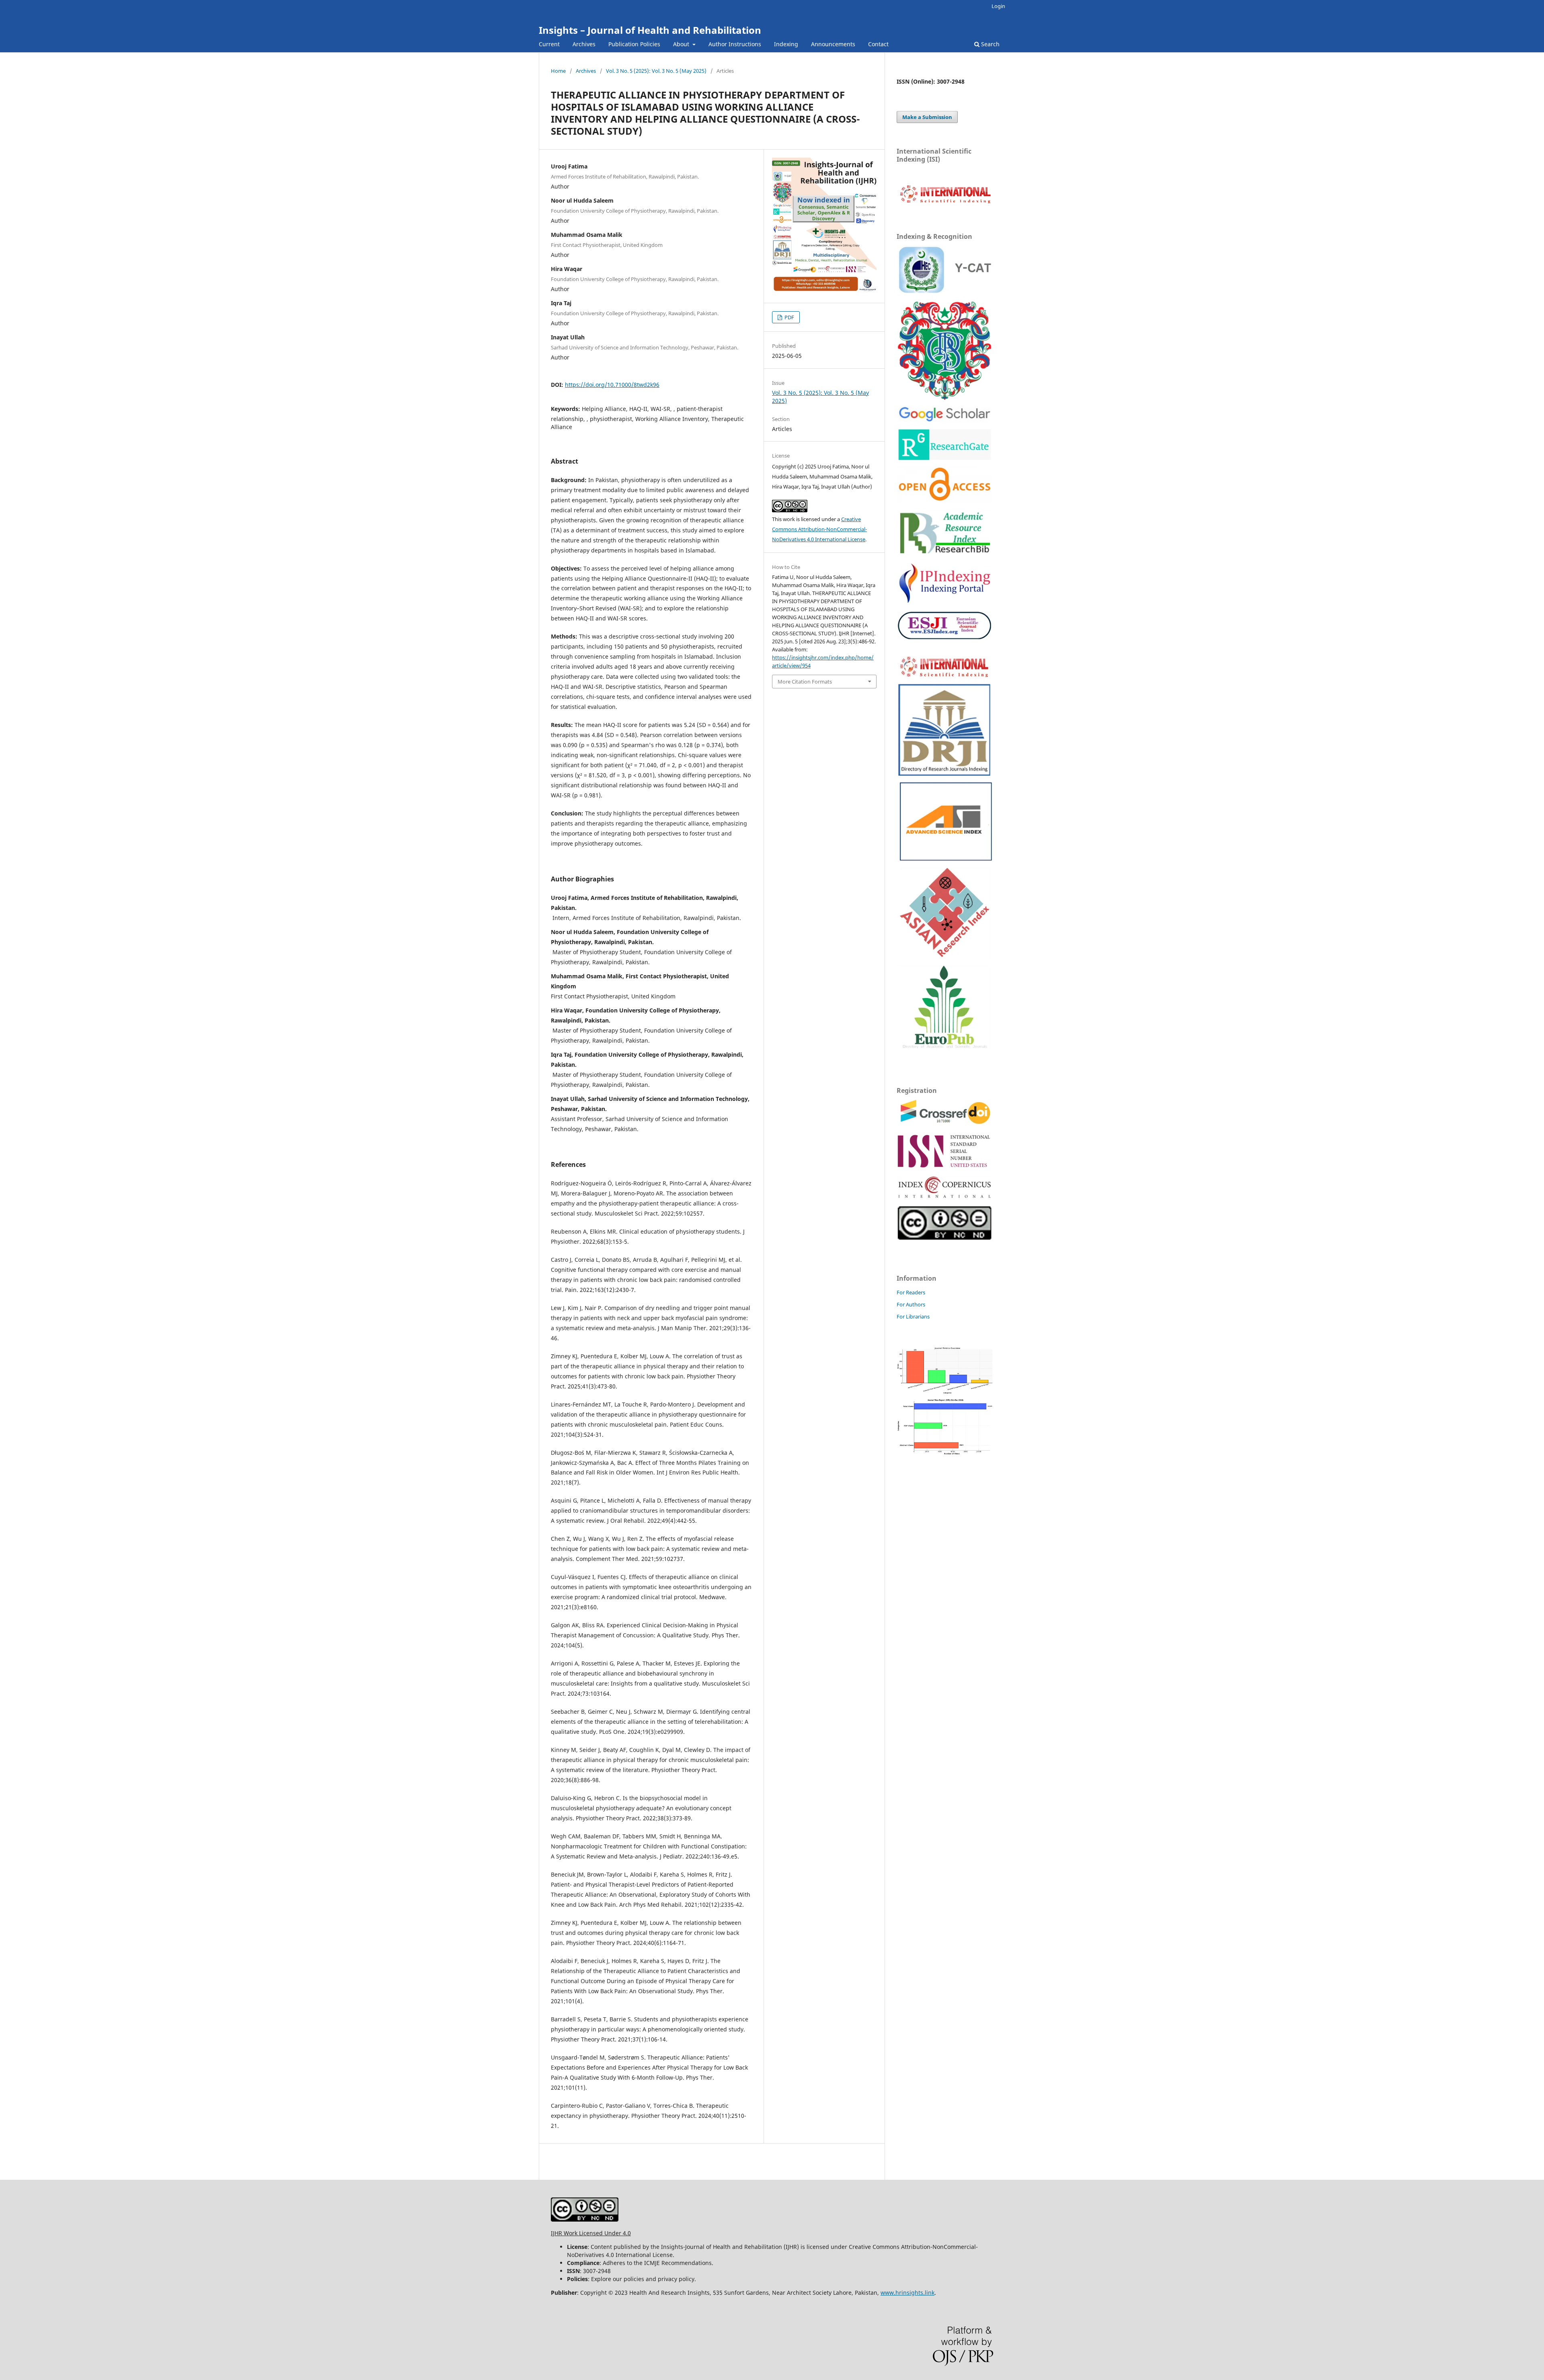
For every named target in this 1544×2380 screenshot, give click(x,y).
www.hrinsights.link (908, 2293)
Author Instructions (735, 44)
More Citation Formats (805, 682)
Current (549, 44)
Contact (878, 44)
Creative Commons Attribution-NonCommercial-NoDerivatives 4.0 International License (819, 529)
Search (990, 44)
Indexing (786, 44)
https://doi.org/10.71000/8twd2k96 (612, 385)
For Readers (911, 1292)
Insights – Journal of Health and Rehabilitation (650, 30)
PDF (789, 317)
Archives (584, 44)
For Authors (911, 1304)
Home (558, 71)
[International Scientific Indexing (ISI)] (945, 203)
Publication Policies (634, 44)
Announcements (833, 44)
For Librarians (913, 1316)
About (682, 44)
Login (998, 6)
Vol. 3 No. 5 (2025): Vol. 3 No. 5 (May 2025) (656, 71)
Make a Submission (927, 117)
